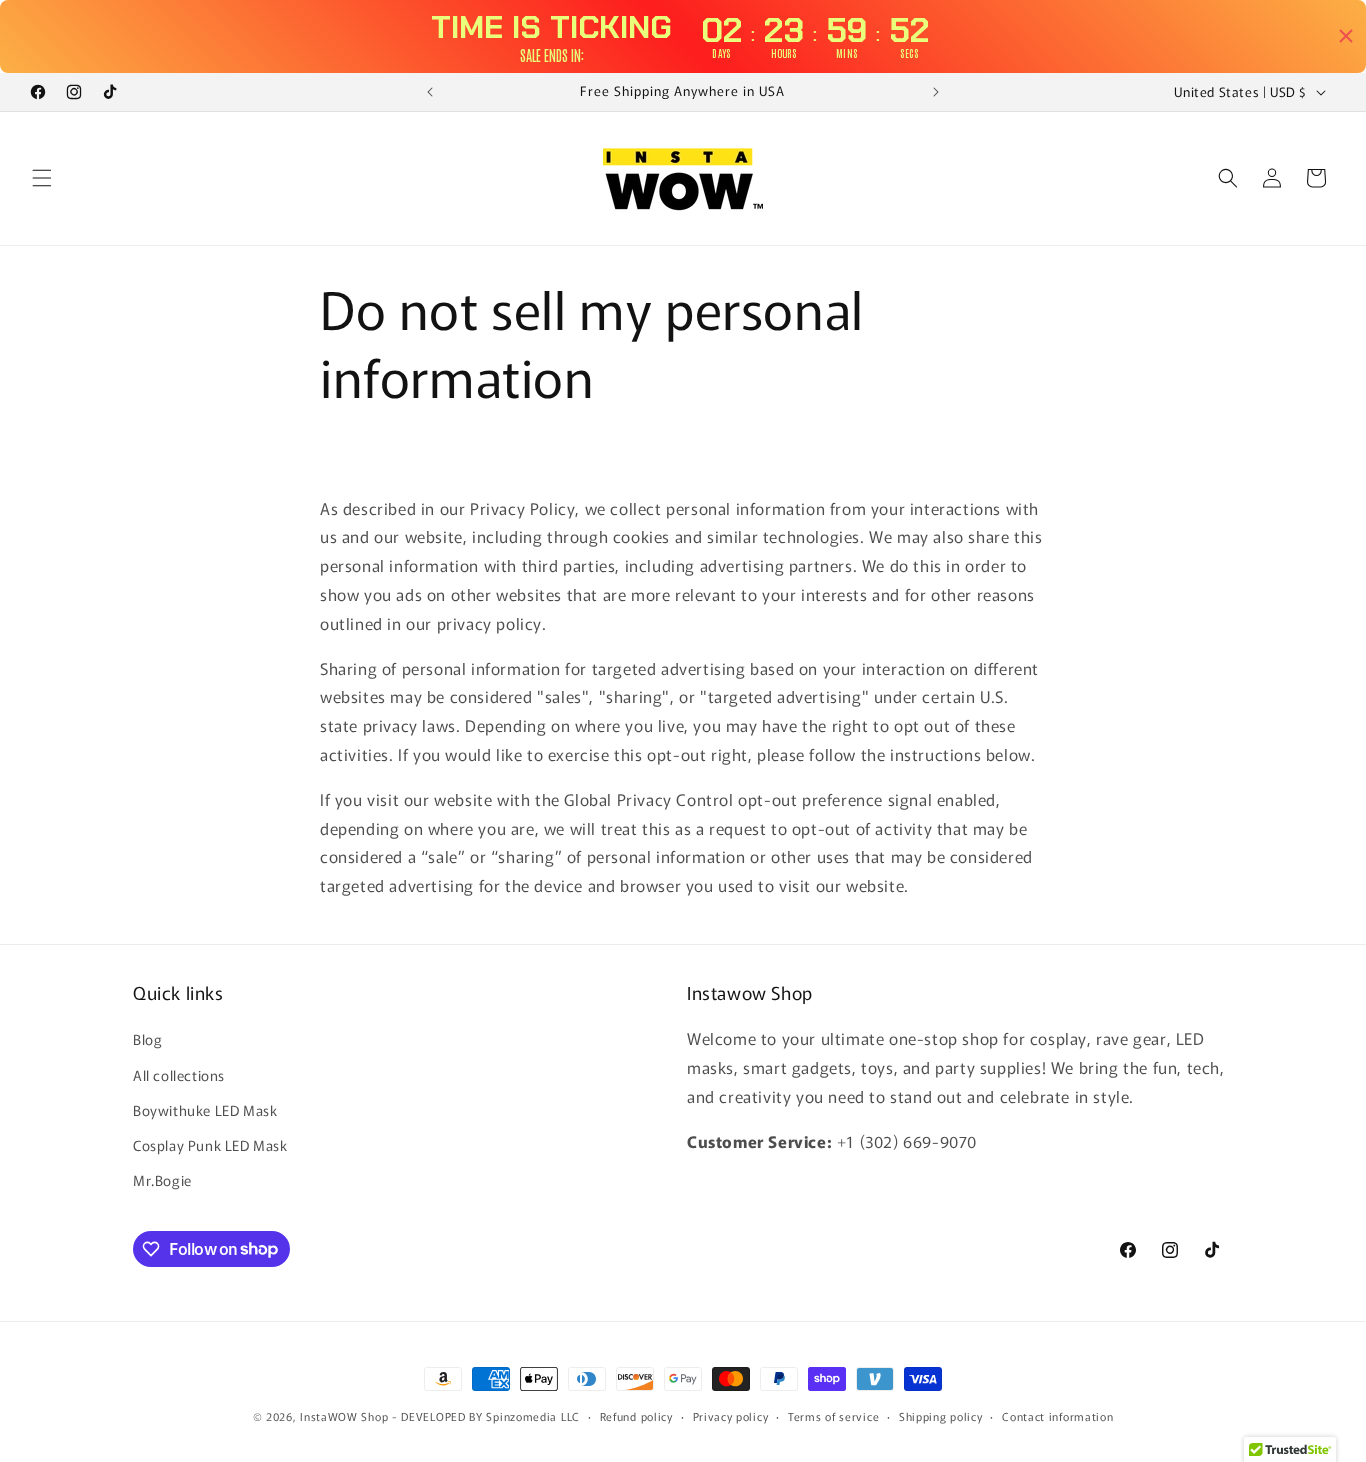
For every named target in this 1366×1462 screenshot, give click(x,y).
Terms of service (833, 1415)
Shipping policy (941, 1415)
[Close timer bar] (1346, 36)
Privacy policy (731, 1415)
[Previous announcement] (430, 92)
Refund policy (636, 1415)
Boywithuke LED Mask (205, 1110)
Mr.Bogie (162, 1180)
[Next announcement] (936, 92)
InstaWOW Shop (344, 1416)
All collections (179, 1075)
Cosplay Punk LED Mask (210, 1145)
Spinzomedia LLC (533, 1416)
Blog (147, 1040)
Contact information (1057, 1415)
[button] (42, 178)
